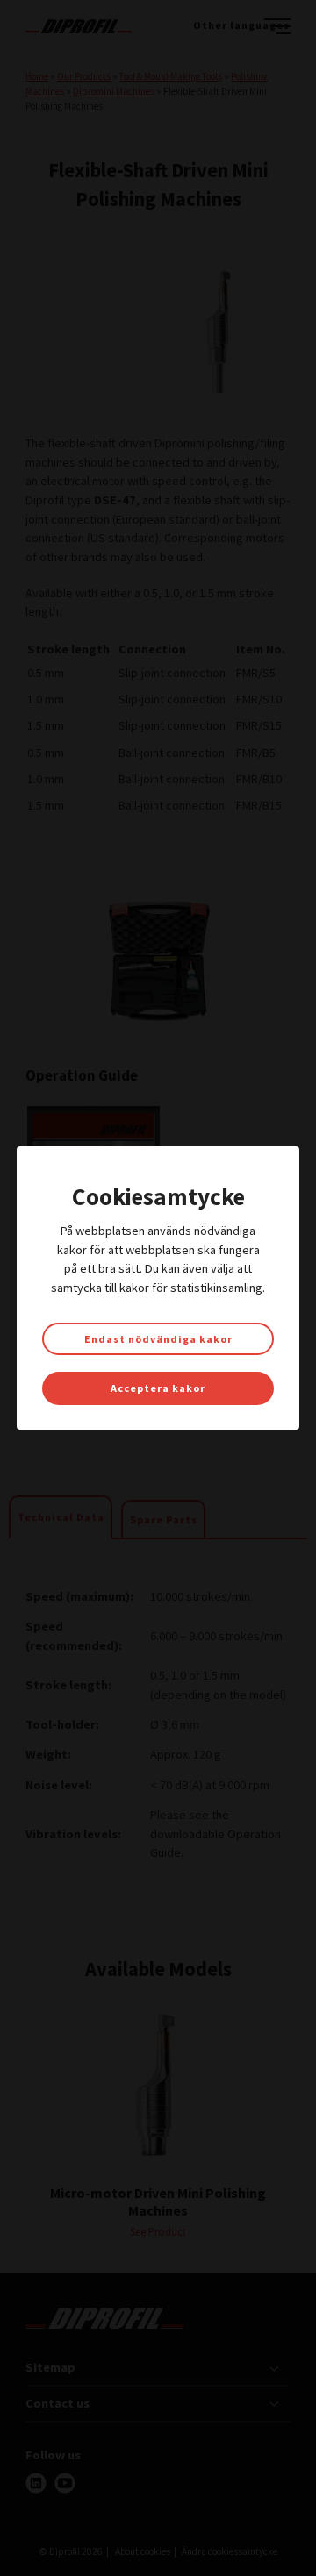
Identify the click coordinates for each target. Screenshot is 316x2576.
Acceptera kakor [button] (158, 1388)
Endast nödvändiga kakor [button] (158, 1339)
